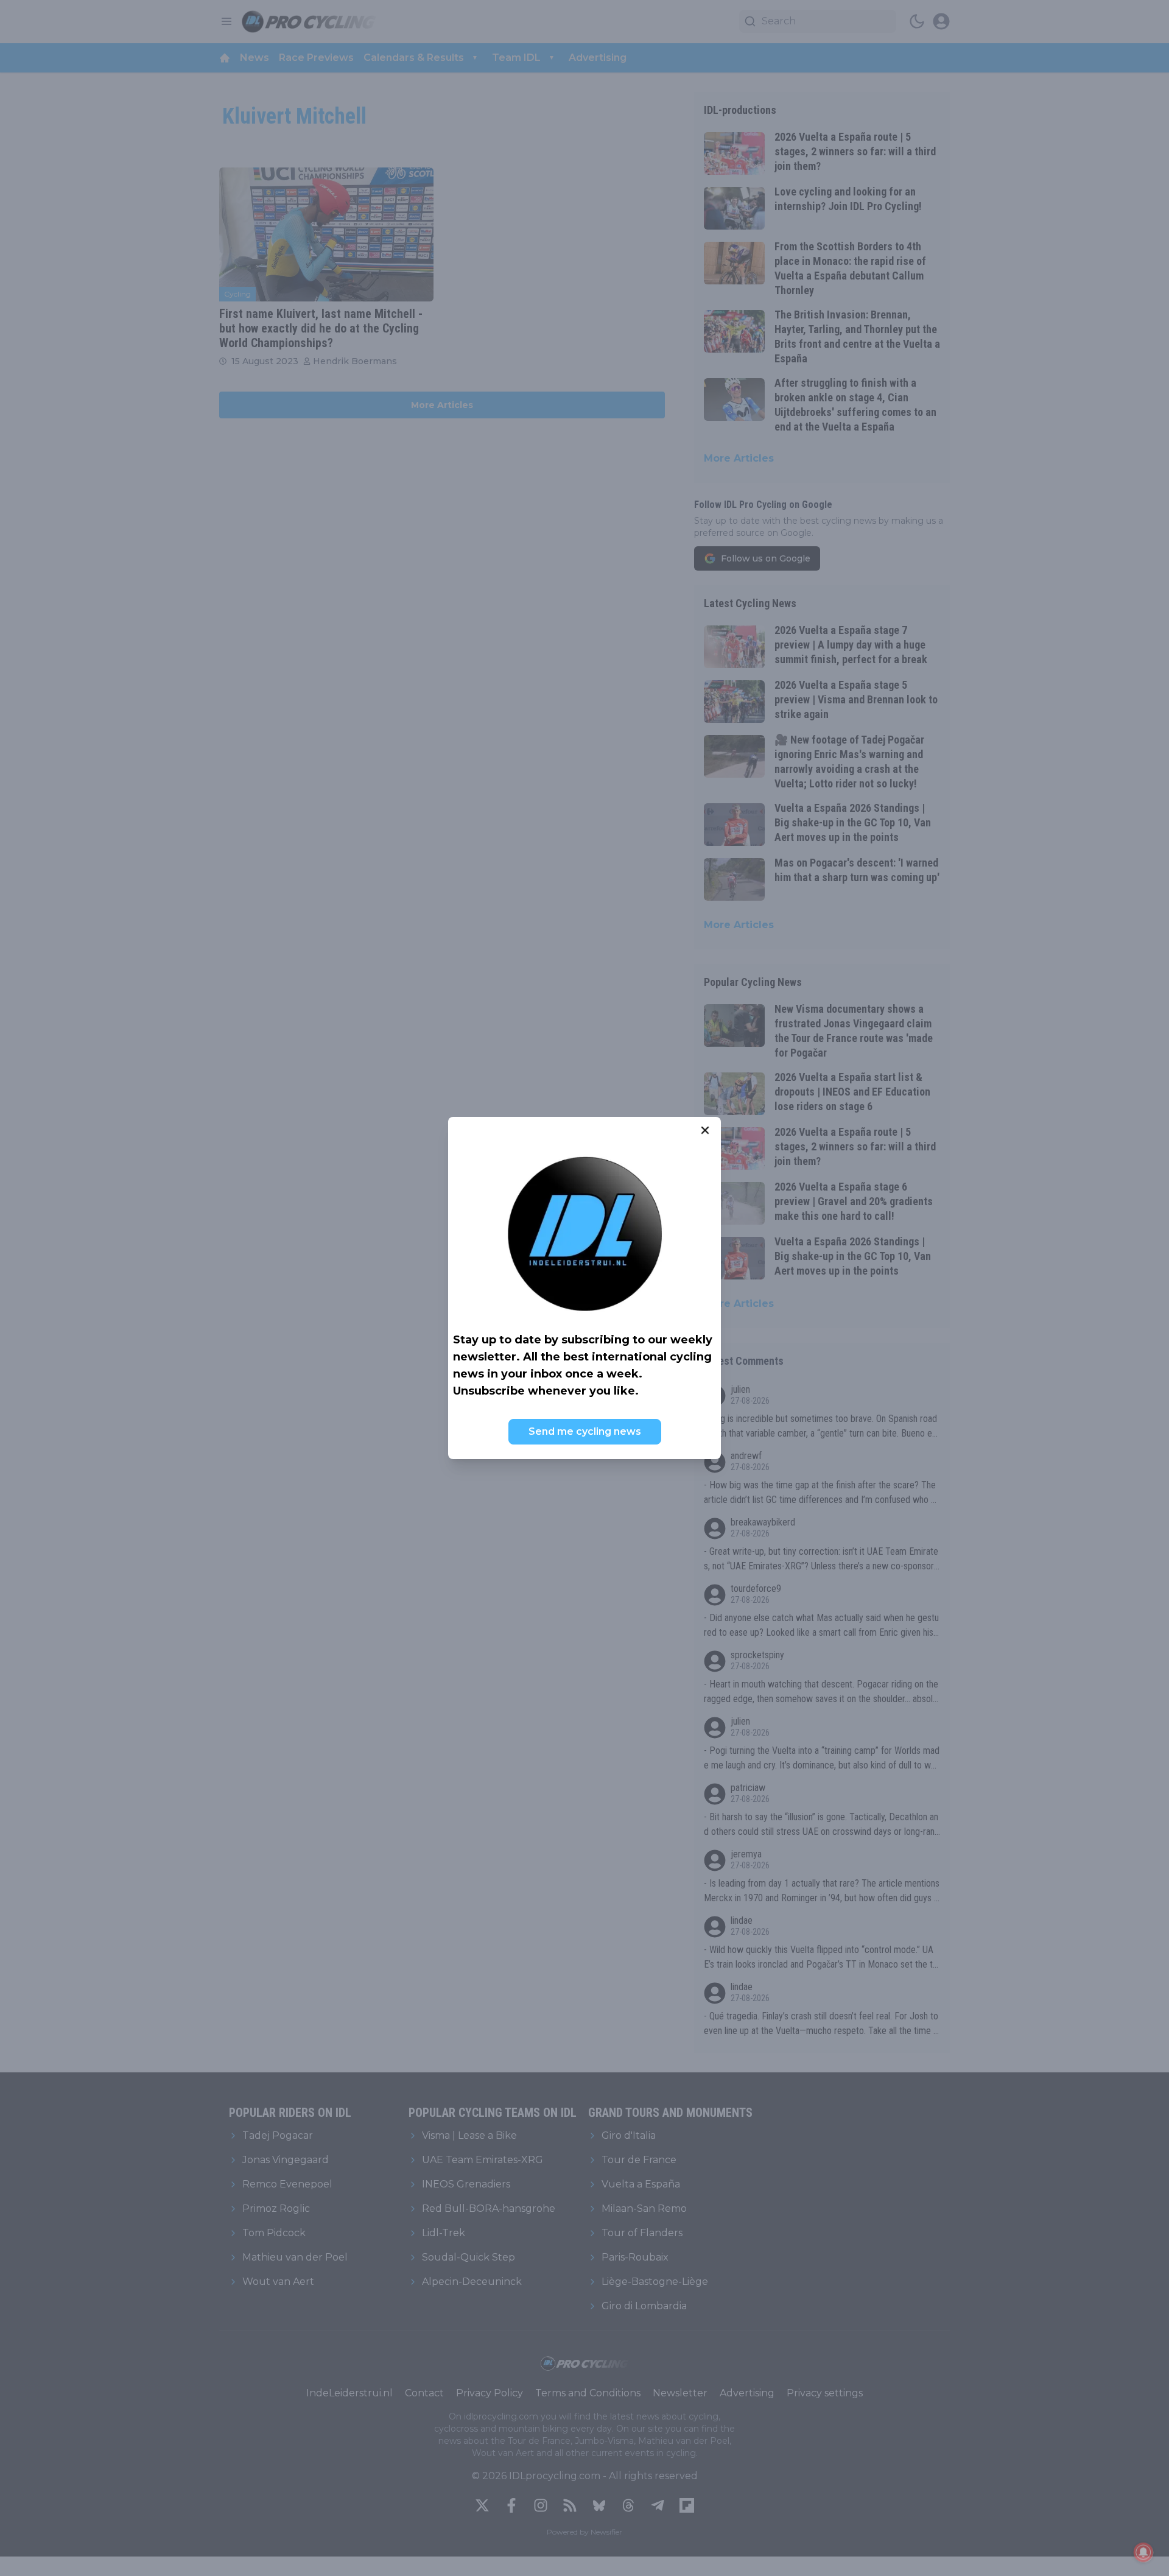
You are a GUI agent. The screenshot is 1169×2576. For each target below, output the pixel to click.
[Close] (705, 1130)
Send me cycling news (585, 1431)
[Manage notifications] (1143, 2552)
